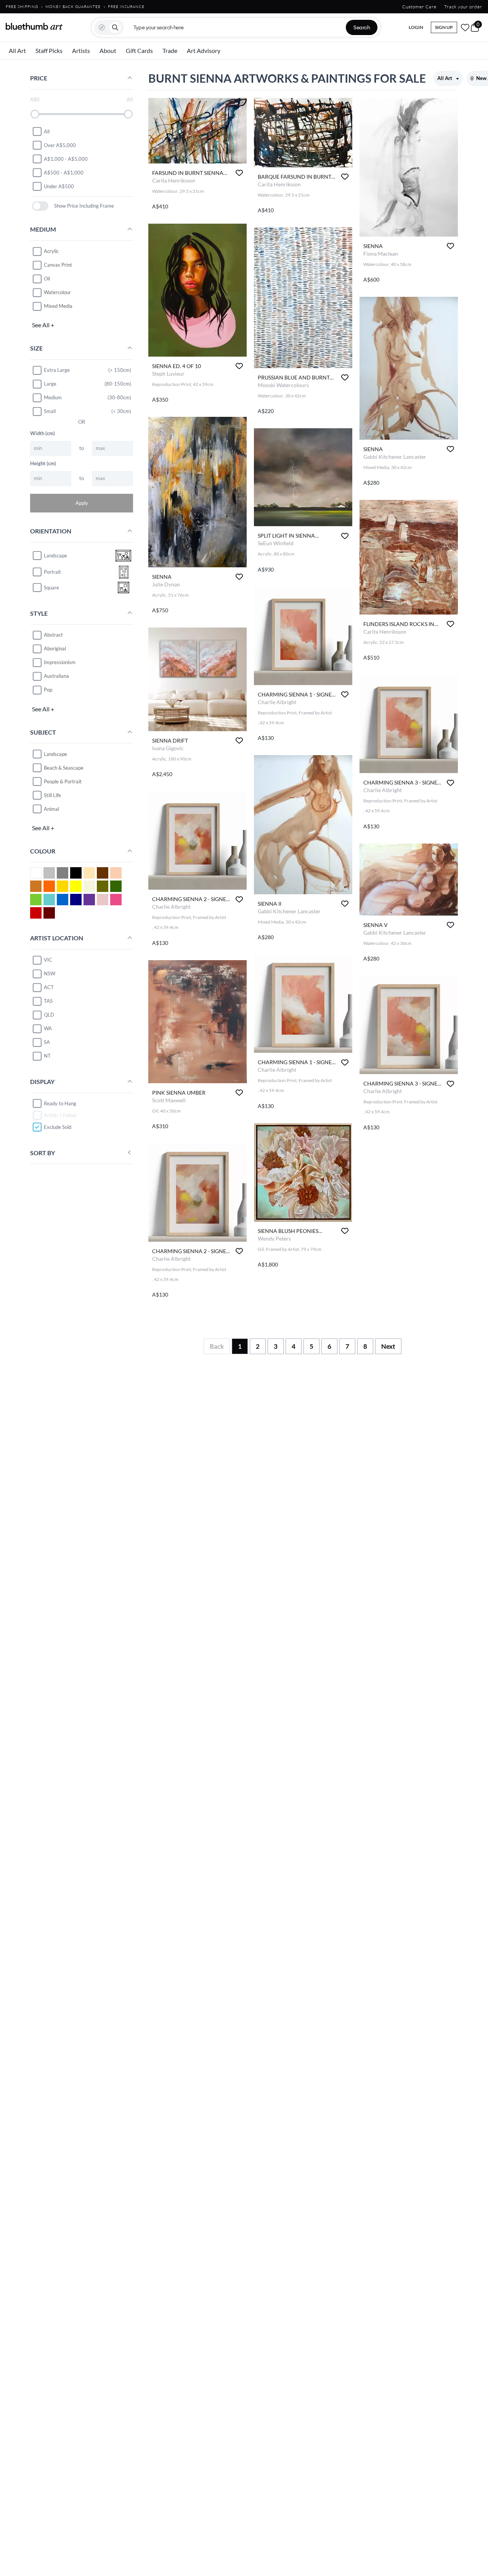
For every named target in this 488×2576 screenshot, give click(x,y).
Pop (48, 690)
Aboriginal (55, 648)
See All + (43, 325)
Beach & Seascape (64, 767)
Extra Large (57, 370)
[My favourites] (465, 27)
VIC (48, 960)
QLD (49, 1015)
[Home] (34, 26)
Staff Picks (49, 50)
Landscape (55, 754)
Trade (170, 50)
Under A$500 (59, 186)
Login (416, 27)
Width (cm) (43, 433)
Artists (81, 50)
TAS (48, 1001)
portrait (52, 572)
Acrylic (51, 251)
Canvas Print (58, 265)
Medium (53, 397)
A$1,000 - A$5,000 (66, 158)
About (108, 50)
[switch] (40, 206)
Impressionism (60, 662)
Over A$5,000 (60, 145)
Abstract (53, 635)
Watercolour (57, 292)
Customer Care (419, 7)
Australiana (56, 676)
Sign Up (444, 27)
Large (50, 384)
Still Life (52, 795)
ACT (49, 987)
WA (48, 1028)
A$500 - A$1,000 (64, 172)
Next (388, 1346)
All (47, 131)
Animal (51, 809)
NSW (50, 973)
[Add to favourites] (239, 173)
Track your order (463, 7)
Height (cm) (43, 463)
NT (47, 1056)
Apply (82, 503)
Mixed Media (58, 306)
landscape (55, 556)
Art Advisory (204, 50)
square (51, 588)
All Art (17, 50)
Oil (47, 279)
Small (50, 411)
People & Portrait (63, 781)
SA (47, 1042)
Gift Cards (139, 50)
